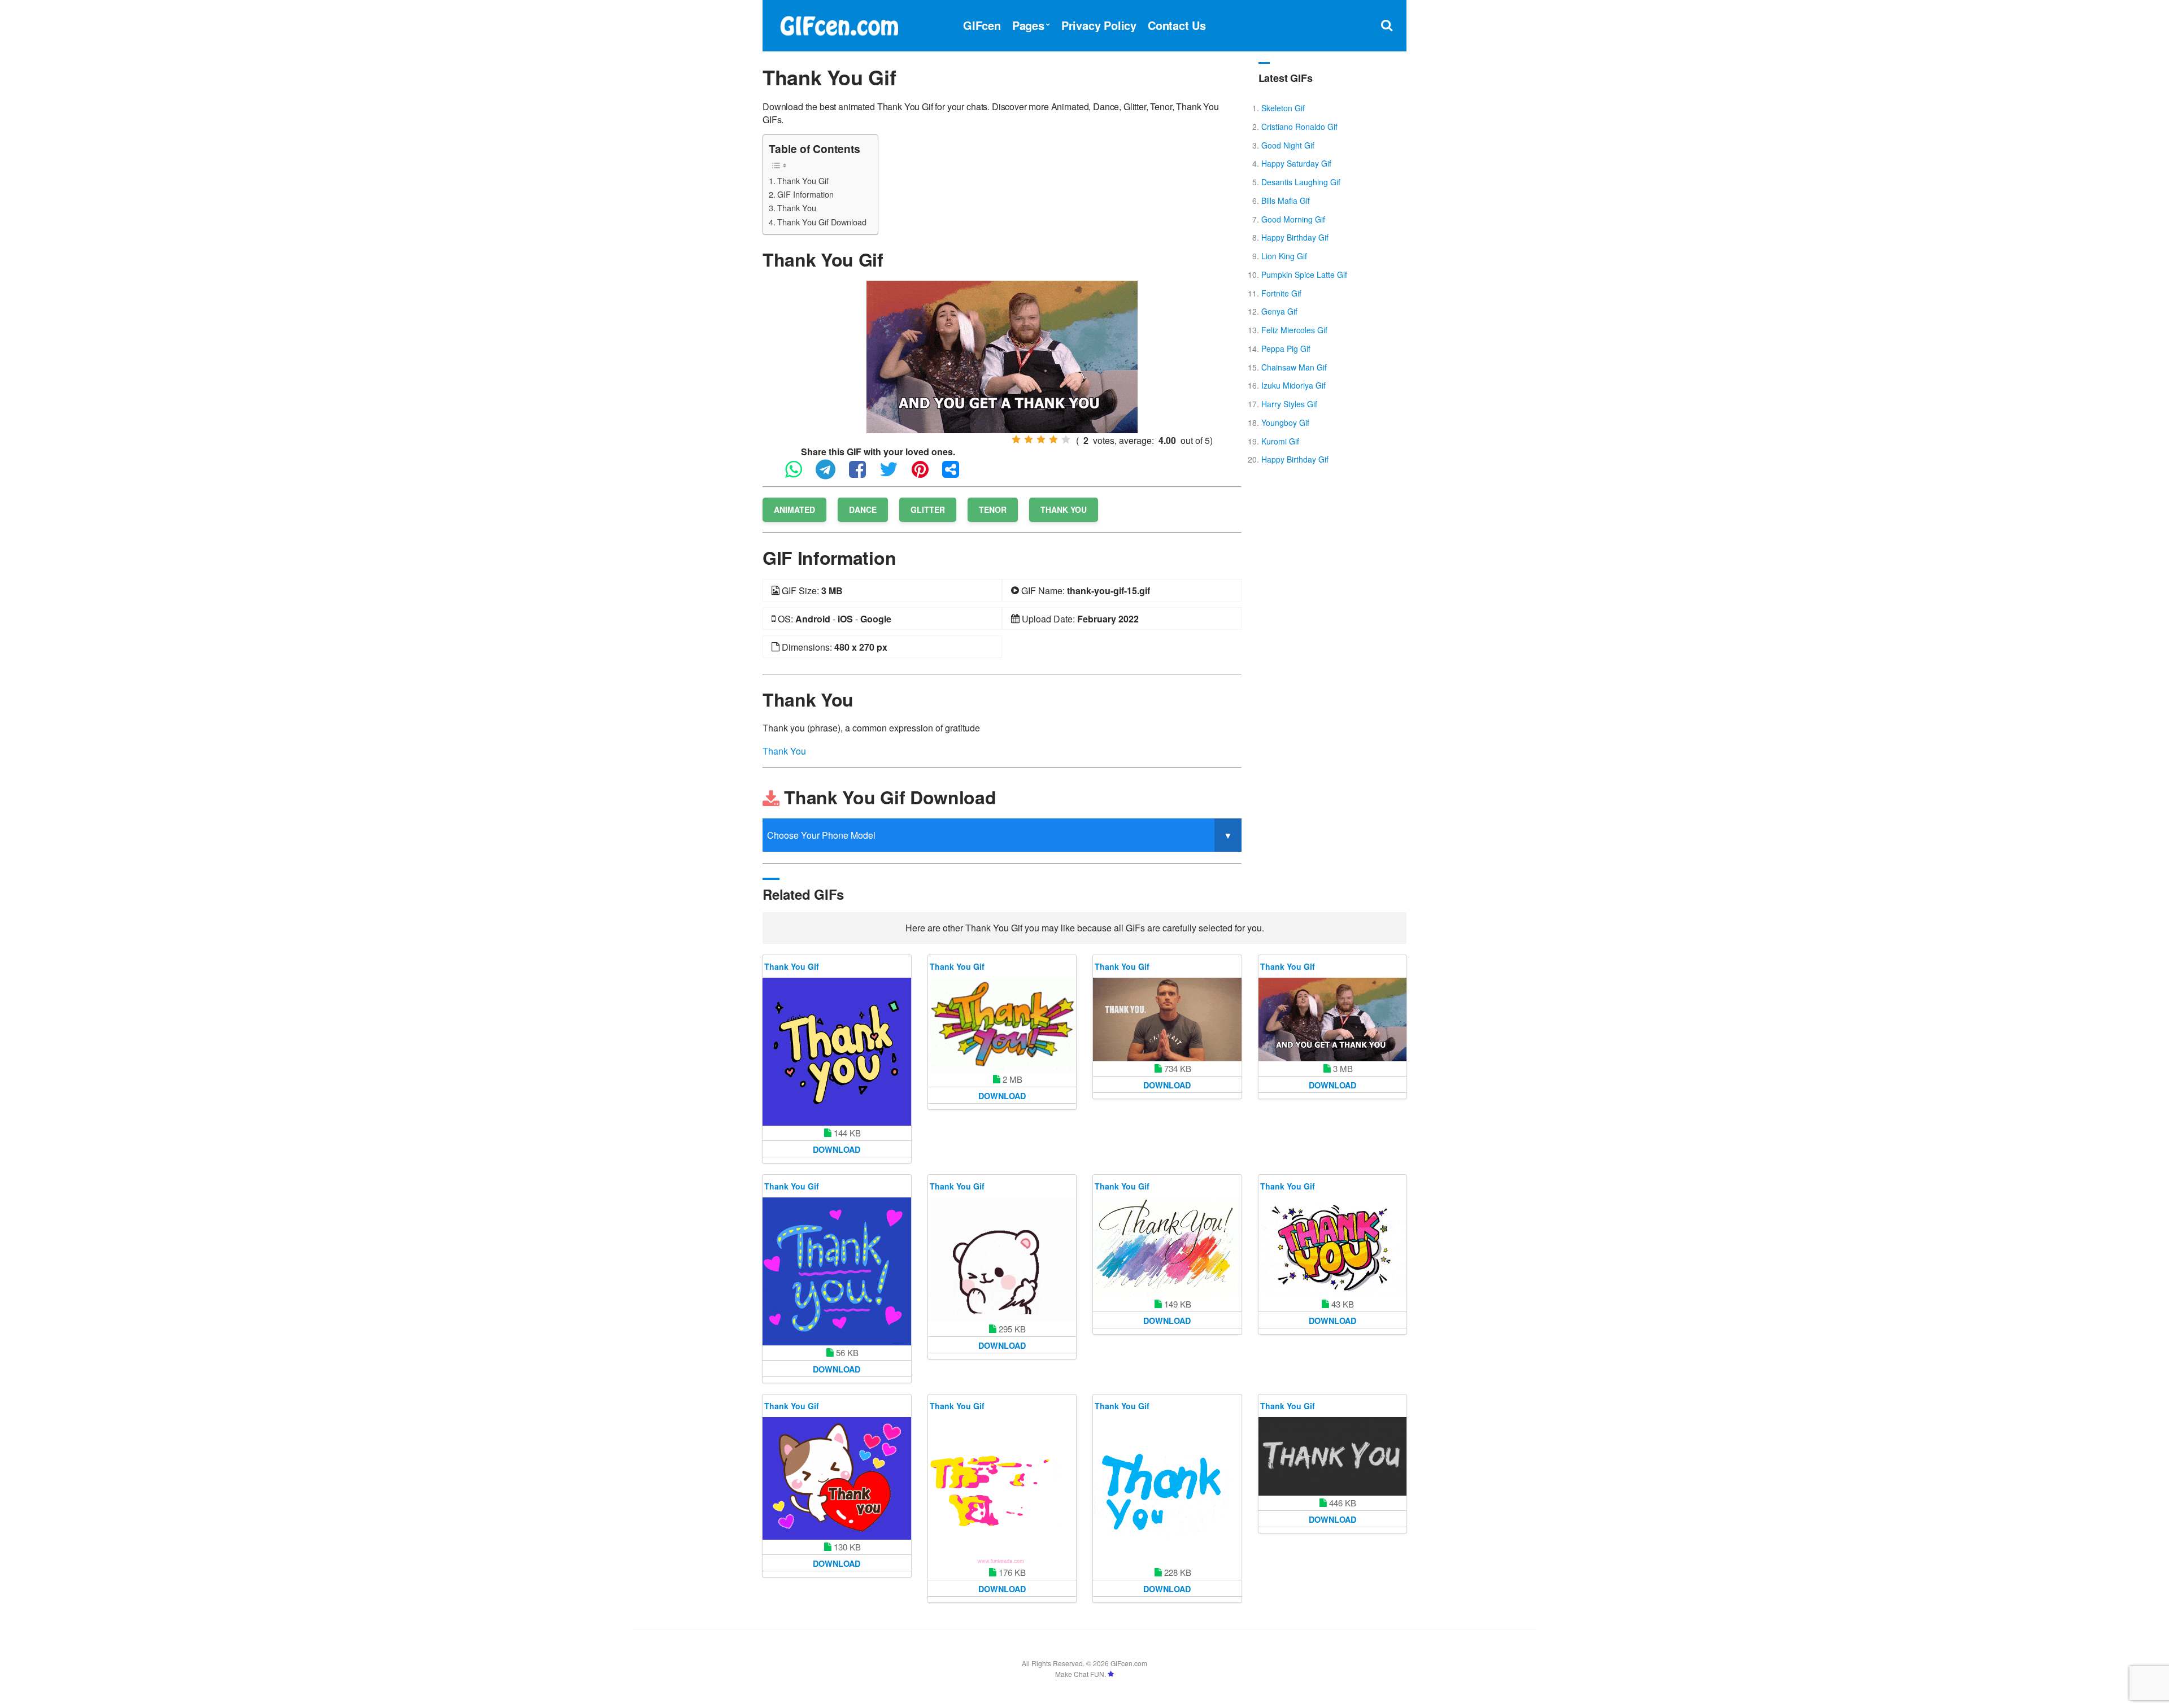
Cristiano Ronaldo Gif (1299, 127)
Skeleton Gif (1283, 108)
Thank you (1064, 509)
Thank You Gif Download (822, 222)
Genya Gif (1279, 311)
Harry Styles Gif (1289, 404)
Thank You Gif (803, 180)
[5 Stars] (1066, 439)
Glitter (928, 509)
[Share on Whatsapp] (799, 474)
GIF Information (805, 194)
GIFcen (982, 25)
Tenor (993, 509)
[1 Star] (1016, 439)
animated (794, 509)
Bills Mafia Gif (1286, 201)
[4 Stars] (1053, 439)
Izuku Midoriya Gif (1293, 385)
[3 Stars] (1041, 439)
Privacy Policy (1099, 25)
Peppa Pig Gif (1286, 348)
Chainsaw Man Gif (1294, 367)
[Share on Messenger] (956, 474)
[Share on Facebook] (863, 474)
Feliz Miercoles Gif (1294, 330)
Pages (1028, 25)
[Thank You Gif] (1002, 356)
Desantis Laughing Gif (1301, 182)
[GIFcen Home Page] (839, 24)
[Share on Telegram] (831, 474)
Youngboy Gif (1285, 422)
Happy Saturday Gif (1296, 163)
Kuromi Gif (1280, 441)
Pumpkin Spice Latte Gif (1304, 274)
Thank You (797, 208)
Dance (863, 509)
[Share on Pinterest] (926, 474)
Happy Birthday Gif (1295, 237)
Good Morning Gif (1293, 219)
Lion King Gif (1284, 256)
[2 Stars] (1029, 439)
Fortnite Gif (1281, 293)
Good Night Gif (1288, 145)
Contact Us (1177, 25)
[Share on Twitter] (894, 474)
